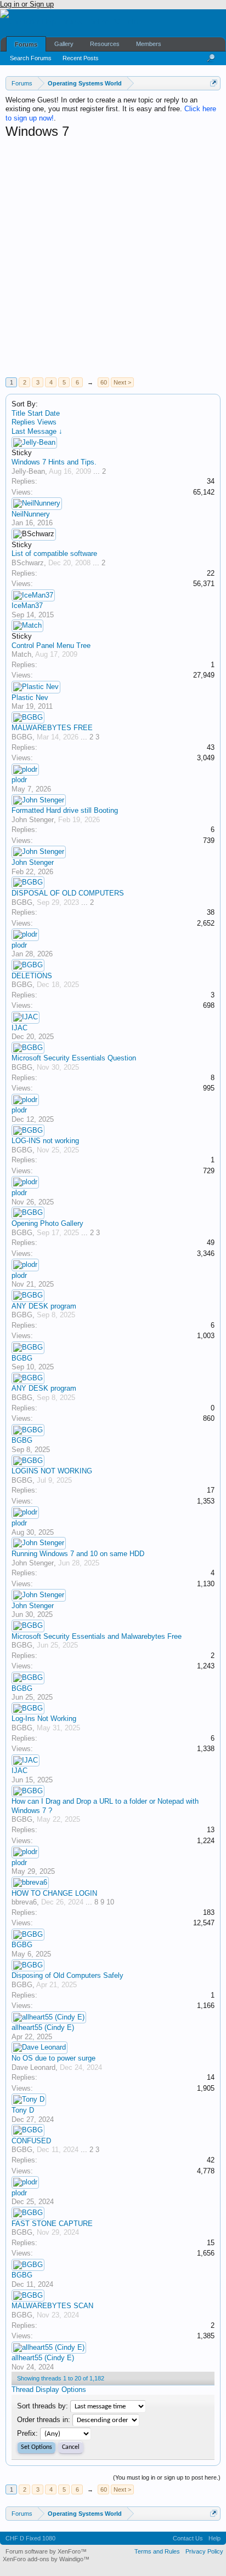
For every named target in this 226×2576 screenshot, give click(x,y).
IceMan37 (27, 606)
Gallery (64, 44)
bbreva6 (24, 1902)
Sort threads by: (43, 2406)
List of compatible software (54, 553)
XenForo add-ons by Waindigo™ (46, 2559)
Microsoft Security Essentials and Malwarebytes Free (97, 1636)
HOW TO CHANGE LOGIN (54, 1893)
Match (21, 654)
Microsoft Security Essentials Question (74, 1058)
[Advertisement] (113, 258)
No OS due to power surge (53, 2058)
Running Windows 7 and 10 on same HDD (78, 1554)
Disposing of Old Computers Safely (67, 1975)
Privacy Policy (204, 2551)
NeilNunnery (31, 514)
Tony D (23, 2110)
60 (104, 382)
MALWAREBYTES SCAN (52, 2306)
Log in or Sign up (27, 4)
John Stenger (33, 820)
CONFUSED (31, 2141)
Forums (26, 44)
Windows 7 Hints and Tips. (54, 462)
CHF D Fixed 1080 (30, 2538)
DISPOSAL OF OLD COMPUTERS (68, 893)
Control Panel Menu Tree (51, 646)
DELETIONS (32, 976)
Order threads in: (44, 2420)
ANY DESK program (44, 1306)
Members (149, 44)
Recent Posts (81, 58)
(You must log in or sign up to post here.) (167, 2477)
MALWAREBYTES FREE (52, 728)
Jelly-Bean (28, 471)
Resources (105, 44)
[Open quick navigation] (214, 83)
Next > (122, 382)
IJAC (19, 1028)
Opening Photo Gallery (47, 1223)
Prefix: (27, 2433)
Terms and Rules (157, 2551)
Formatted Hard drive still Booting (65, 810)
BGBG (22, 737)
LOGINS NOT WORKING (52, 1471)
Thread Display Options (49, 2389)
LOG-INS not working (45, 1141)
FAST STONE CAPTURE (52, 2224)
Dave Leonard (33, 2067)
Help (214, 2538)
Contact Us (188, 2538)
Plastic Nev (30, 698)
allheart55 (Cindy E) (43, 2027)
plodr (19, 780)
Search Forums (31, 58)
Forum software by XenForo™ (46, 2551)
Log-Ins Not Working (44, 1719)
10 (110, 1902)
